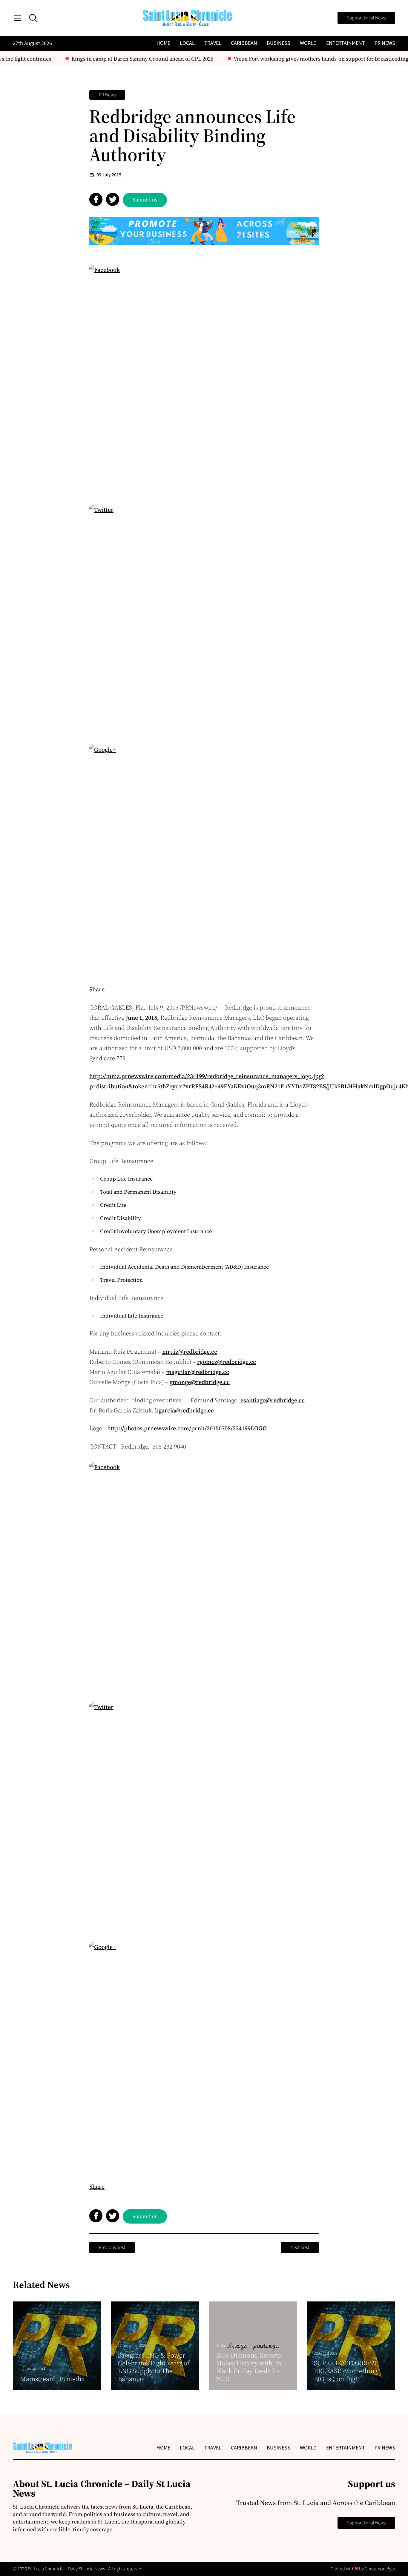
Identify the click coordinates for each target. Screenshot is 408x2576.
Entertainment (346, 43)
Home (163, 43)
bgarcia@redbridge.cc (184, 1410)
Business (279, 43)
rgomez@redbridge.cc (227, 1362)
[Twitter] (204, 619)
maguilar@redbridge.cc (198, 1372)
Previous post (112, 2247)
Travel (213, 43)
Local (187, 43)
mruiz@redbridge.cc (190, 1352)
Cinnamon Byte (380, 2569)
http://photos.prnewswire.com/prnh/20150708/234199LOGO (187, 1428)
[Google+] (204, 859)
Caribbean (244, 43)
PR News (385, 43)
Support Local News (366, 18)
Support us (145, 200)
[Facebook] (204, 379)
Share (97, 989)
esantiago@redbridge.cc (273, 1400)
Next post (300, 2247)
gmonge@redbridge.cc (200, 1382)
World (308, 43)
